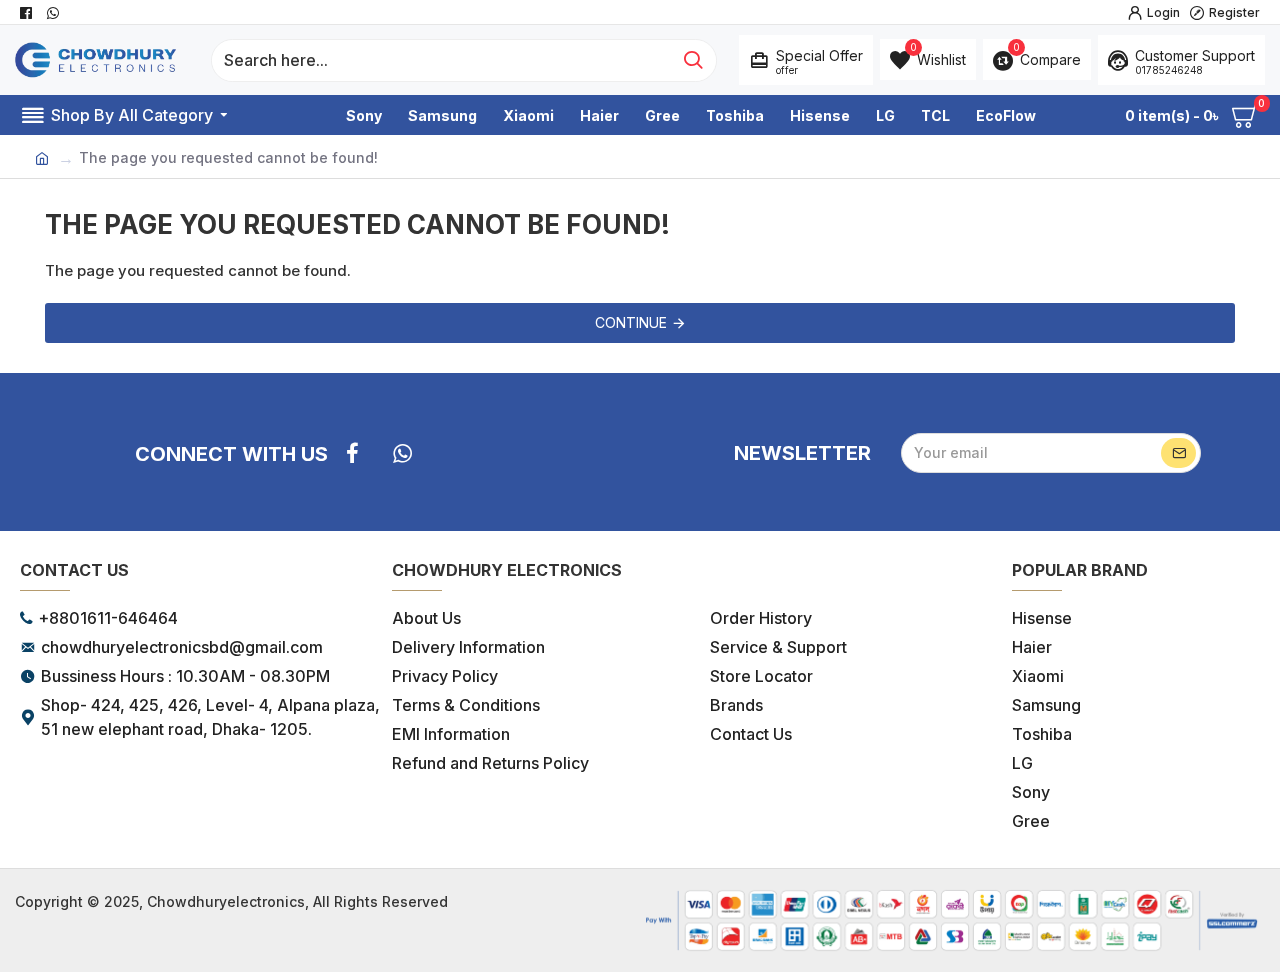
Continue (631, 322)
